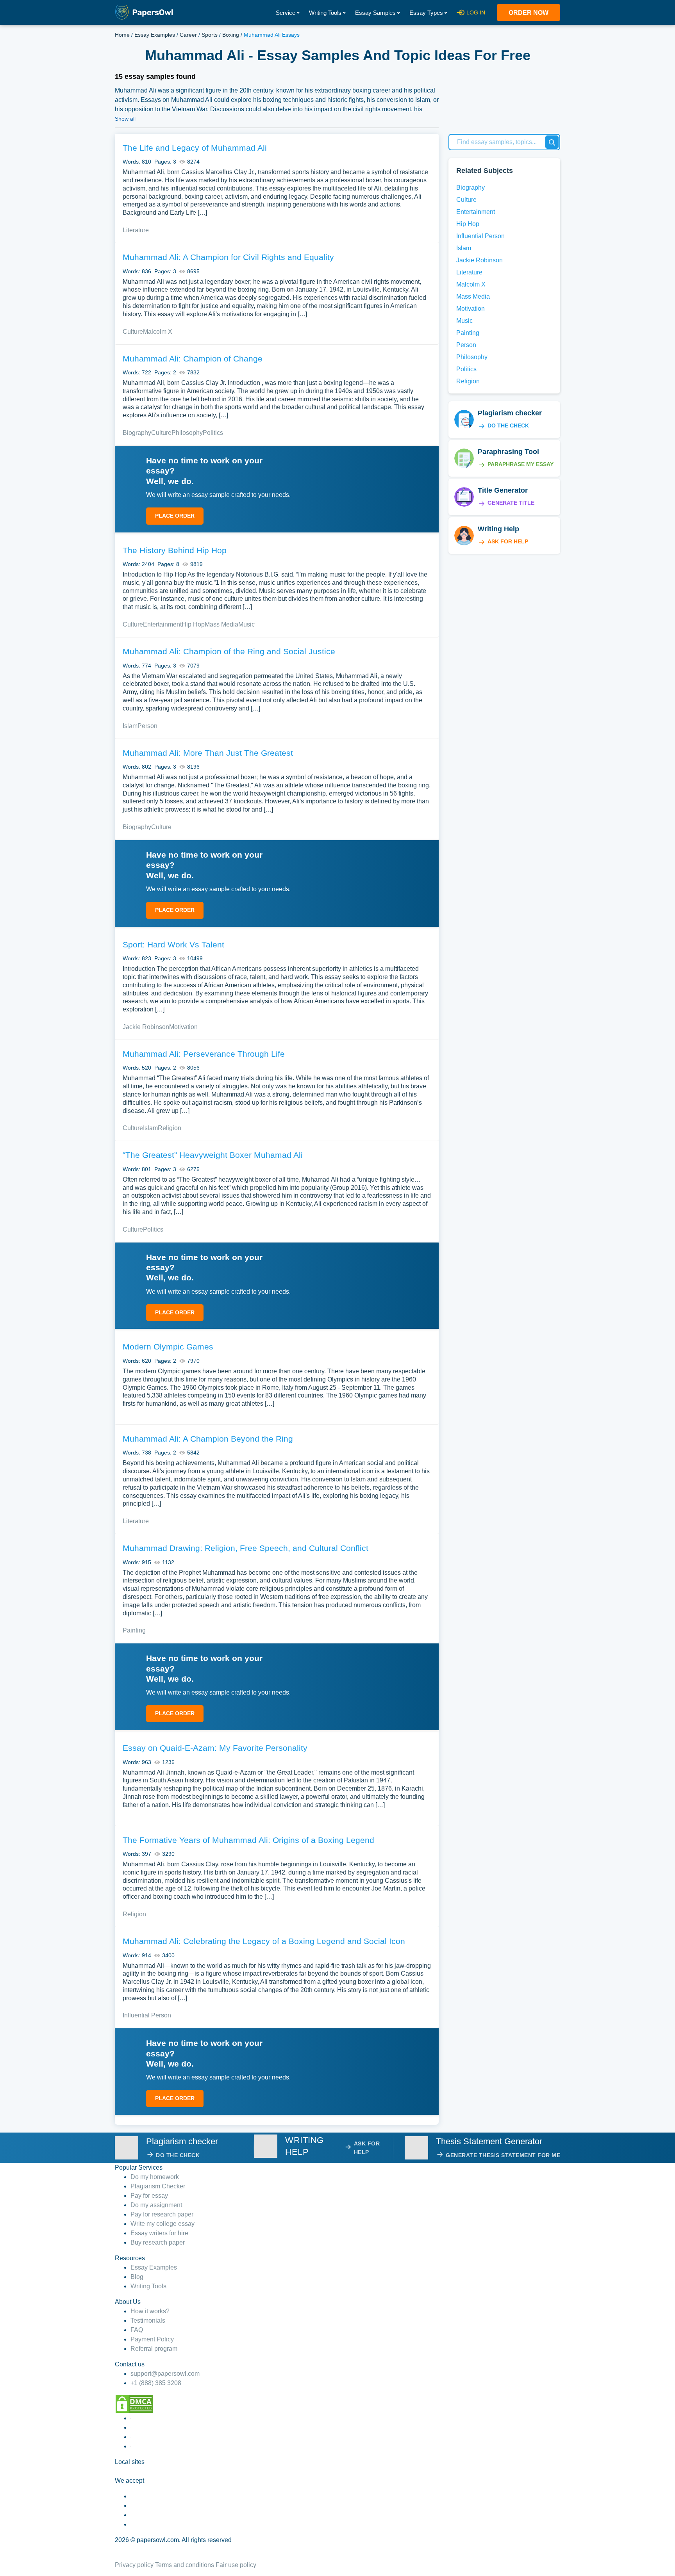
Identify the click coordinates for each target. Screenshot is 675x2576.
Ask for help (508, 541)
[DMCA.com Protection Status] (134, 2403)
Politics (213, 433)
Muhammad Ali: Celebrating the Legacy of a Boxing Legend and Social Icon (264, 1941)
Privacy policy (134, 2565)
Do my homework (155, 2177)
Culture (133, 332)
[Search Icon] (552, 142)
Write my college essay (162, 2224)
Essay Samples (375, 13)
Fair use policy (236, 2565)
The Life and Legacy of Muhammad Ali (195, 148)
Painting (134, 1630)
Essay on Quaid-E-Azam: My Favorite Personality (215, 1748)
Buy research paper (158, 2242)
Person (147, 726)
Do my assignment (156, 2205)
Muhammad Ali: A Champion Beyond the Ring (208, 1439)
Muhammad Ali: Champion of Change (193, 359)
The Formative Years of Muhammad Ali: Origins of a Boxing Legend (248, 1840)
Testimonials (148, 2321)
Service (286, 13)
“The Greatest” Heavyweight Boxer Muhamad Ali (213, 1155)
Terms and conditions (185, 2565)
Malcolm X (158, 332)
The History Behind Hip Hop (175, 550)
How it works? (150, 2311)
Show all (125, 119)
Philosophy (187, 433)
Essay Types (426, 13)
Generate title (511, 503)
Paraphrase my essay (521, 464)
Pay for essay (149, 2196)
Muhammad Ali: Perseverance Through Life (204, 1054)
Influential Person (147, 2015)
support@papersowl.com (165, 2374)
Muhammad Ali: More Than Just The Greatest (208, 753)
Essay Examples (155, 35)
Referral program (154, 2349)
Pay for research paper (162, 2214)
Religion (170, 1128)
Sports (210, 35)
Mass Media (221, 624)
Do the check (508, 425)
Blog (137, 2277)
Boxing (231, 35)
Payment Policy (152, 2339)
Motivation (183, 1027)
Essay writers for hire (159, 2233)
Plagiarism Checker (158, 2186)
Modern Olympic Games (168, 1347)
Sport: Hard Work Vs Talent (173, 944)
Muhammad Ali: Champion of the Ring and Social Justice (229, 651)
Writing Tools (325, 13)
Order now (529, 13)
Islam (130, 726)
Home (122, 35)
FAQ (137, 2330)
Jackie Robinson (146, 1027)
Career (188, 35)
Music (246, 624)
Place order (175, 516)
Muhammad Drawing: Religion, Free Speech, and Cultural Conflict (246, 1548)
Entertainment (162, 624)
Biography (137, 433)
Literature (136, 230)
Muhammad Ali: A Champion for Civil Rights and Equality (228, 257)
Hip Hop (193, 624)
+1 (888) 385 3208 (156, 2383)
